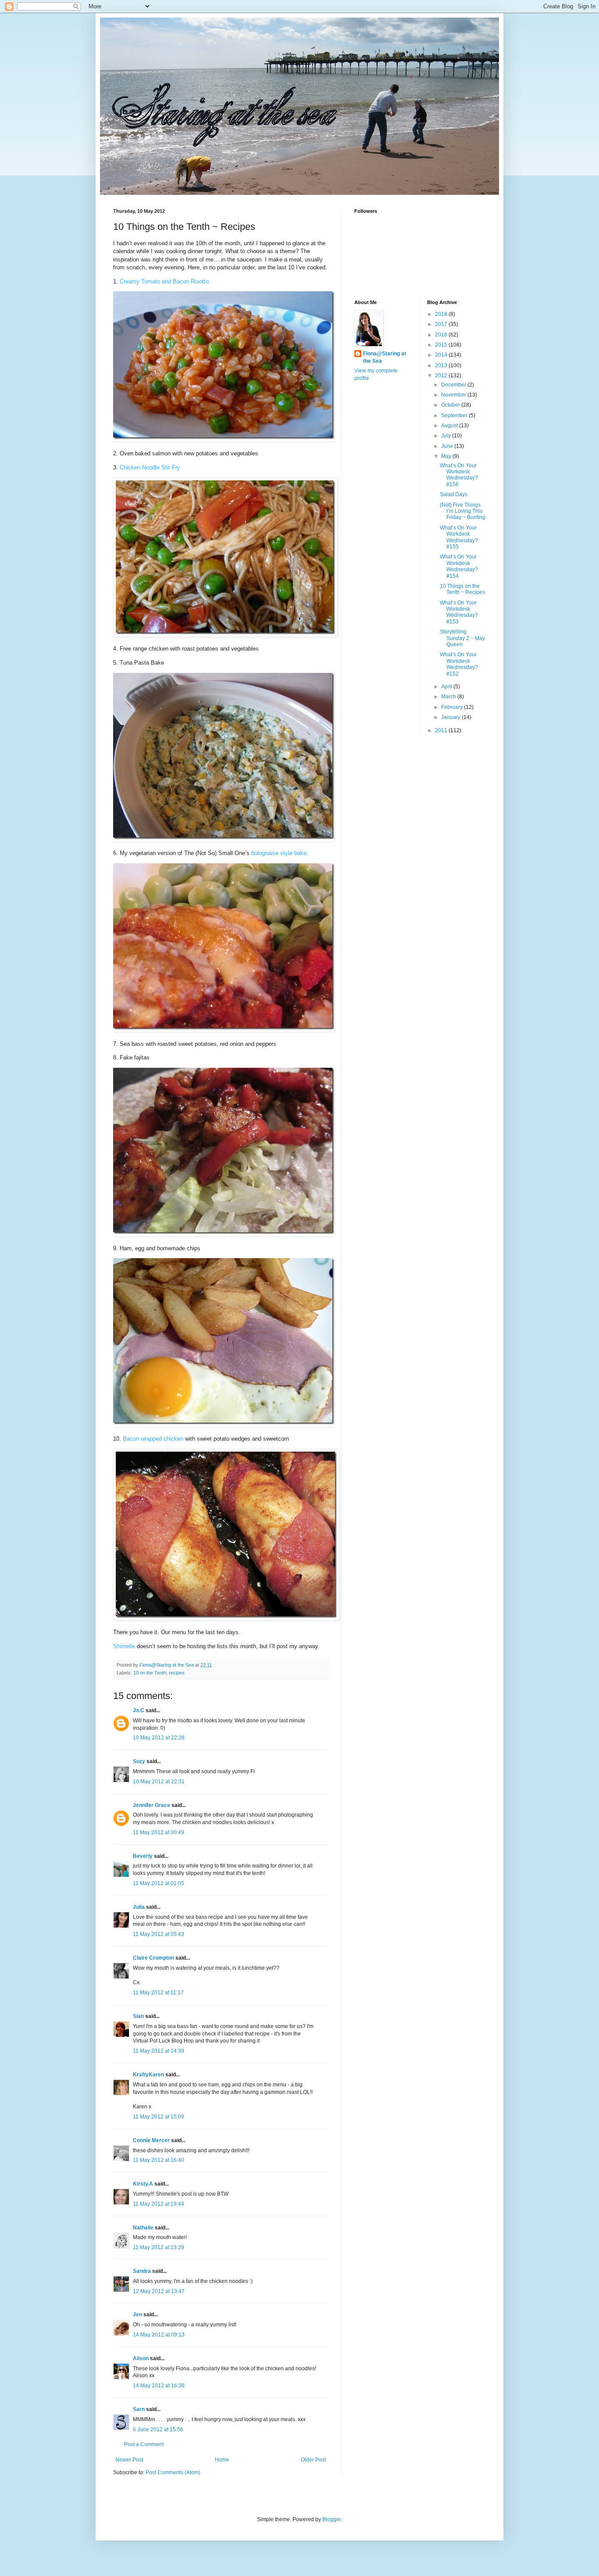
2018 (442, 314)
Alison (141, 2358)
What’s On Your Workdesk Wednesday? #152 (459, 664)
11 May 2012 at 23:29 (159, 2247)
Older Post (313, 2460)
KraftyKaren (148, 2075)
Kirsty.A (143, 2184)
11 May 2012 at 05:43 (159, 1934)
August (450, 426)
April (447, 687)
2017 (442, 324)
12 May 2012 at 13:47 (159, 2291)
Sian (138, 2016)
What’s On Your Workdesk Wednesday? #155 (459, 537)
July (447, 436)
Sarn (139, 2409)
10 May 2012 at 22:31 (159, 1782)
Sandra (142, 2271)
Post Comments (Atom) (173, 2472)
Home (222, 2460)
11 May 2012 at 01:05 (159, 1883)
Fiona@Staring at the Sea (385, 357)
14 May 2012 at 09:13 (159, 2335)
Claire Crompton (153, 1958)
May (447, 456)
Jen (137, 2315)
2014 (442, 355)
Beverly (143, 1856)
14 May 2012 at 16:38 (159, 2386)
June (448, 446)
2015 (442, 345)
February (453, 707)
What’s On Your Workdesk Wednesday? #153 (459, 612)
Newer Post (129, 2460)
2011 (442, 730)
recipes (177, 1673)
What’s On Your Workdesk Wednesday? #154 (459, 566)
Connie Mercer (151, 2140)
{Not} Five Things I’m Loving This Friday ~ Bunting (463, 511)
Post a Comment (144, 2444)
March (449, 697)
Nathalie (143, 2228)
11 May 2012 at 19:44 (159, 2204)
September (455, 415)
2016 (442, 335)
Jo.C (139, 1710)
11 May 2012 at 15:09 (159, 2117)
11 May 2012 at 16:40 (159, 2160)
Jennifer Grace (152, 1805)
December (454, 385)
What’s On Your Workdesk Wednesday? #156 (459, 475)
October (451, 405)
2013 (442, 365)
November (454, 395)
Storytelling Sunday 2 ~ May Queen (462, 638)
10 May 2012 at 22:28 (159, 1738)
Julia (139, 1907)
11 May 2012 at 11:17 (158, 1993)
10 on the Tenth (150, 1673)
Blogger (332, 2519)
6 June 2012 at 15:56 (158, 2429)
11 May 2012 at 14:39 (159, 2051)
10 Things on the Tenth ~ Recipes (462, 589)
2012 (442, 376)
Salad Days (454, 494)
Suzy (139, 1761)
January (451, 717)
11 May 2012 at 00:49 (159, 1832)
